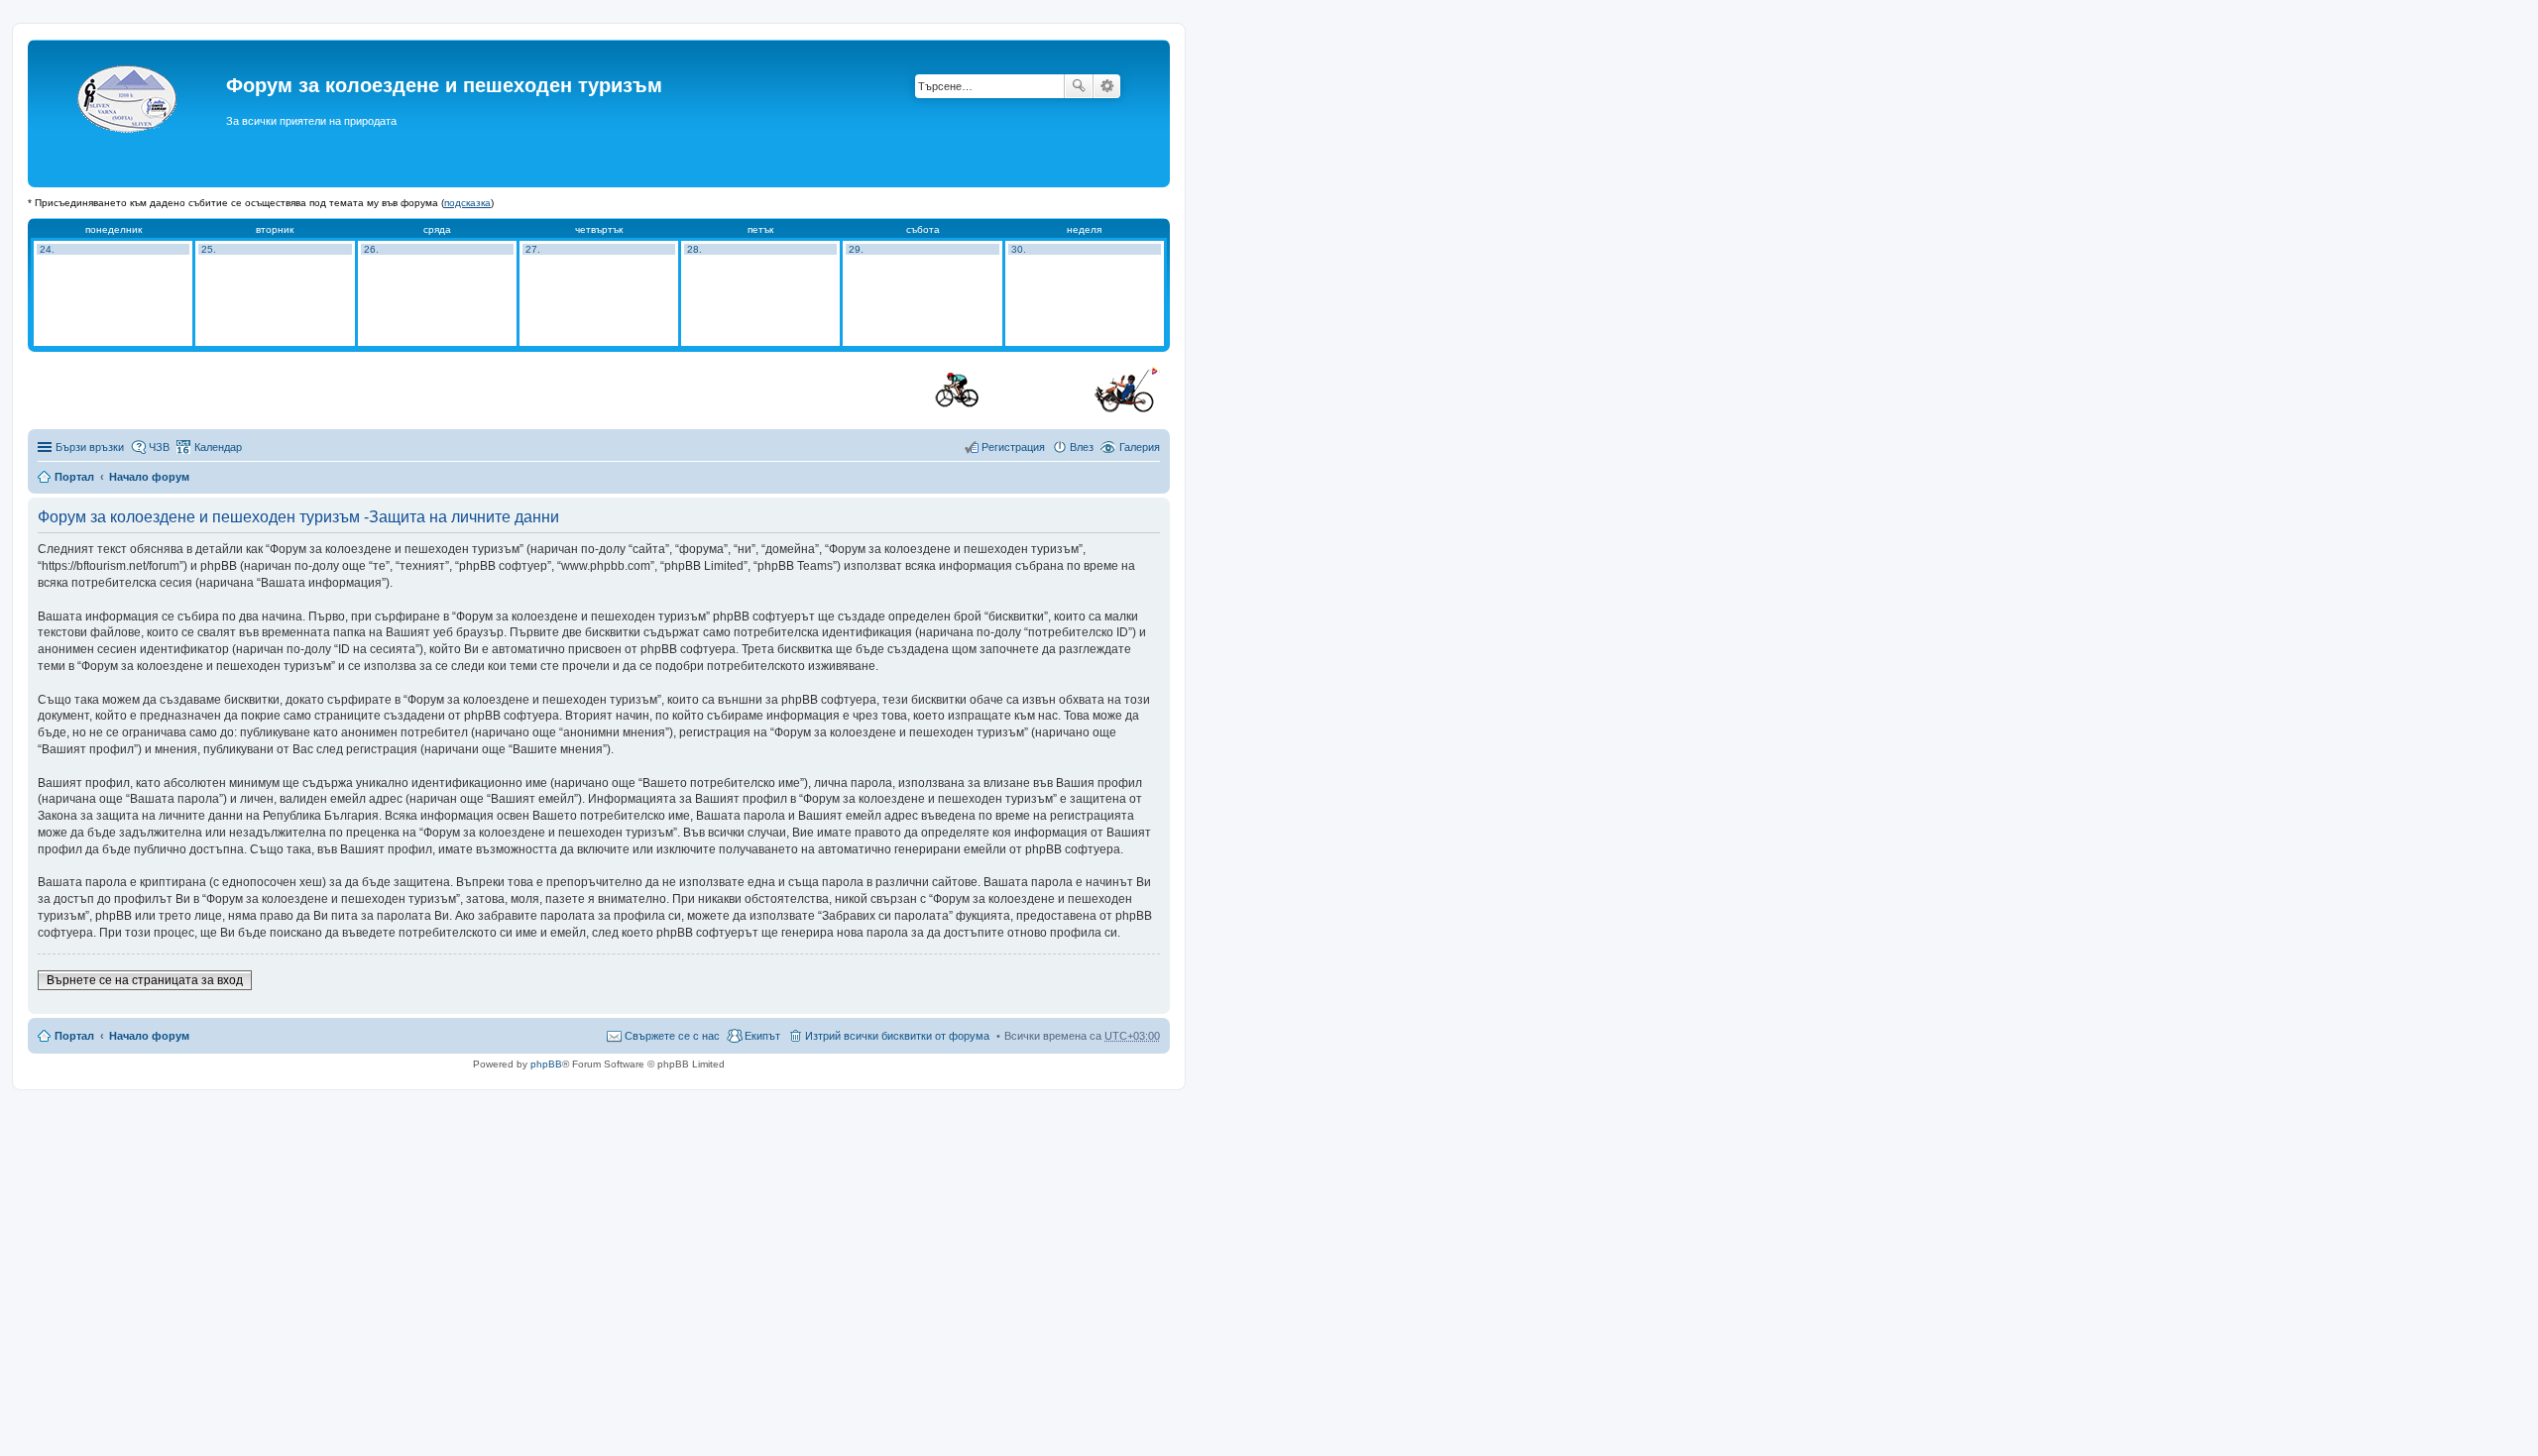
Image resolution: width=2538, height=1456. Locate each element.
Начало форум (149, 477)
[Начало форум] (129, 113)
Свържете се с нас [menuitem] (672, 1036)
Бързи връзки (90, 447)
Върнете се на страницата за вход (145, 980)
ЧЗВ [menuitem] (159, 447)
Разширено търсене (1107, 86)
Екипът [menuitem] (762, 1036)
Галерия (1140, 447)
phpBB (546, 1064)
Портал (74, 477)
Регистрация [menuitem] (1013, 447)
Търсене (1079, 86)
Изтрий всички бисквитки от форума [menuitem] (897, 1036)
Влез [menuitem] (1082, 447)
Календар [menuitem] (218, 447)
